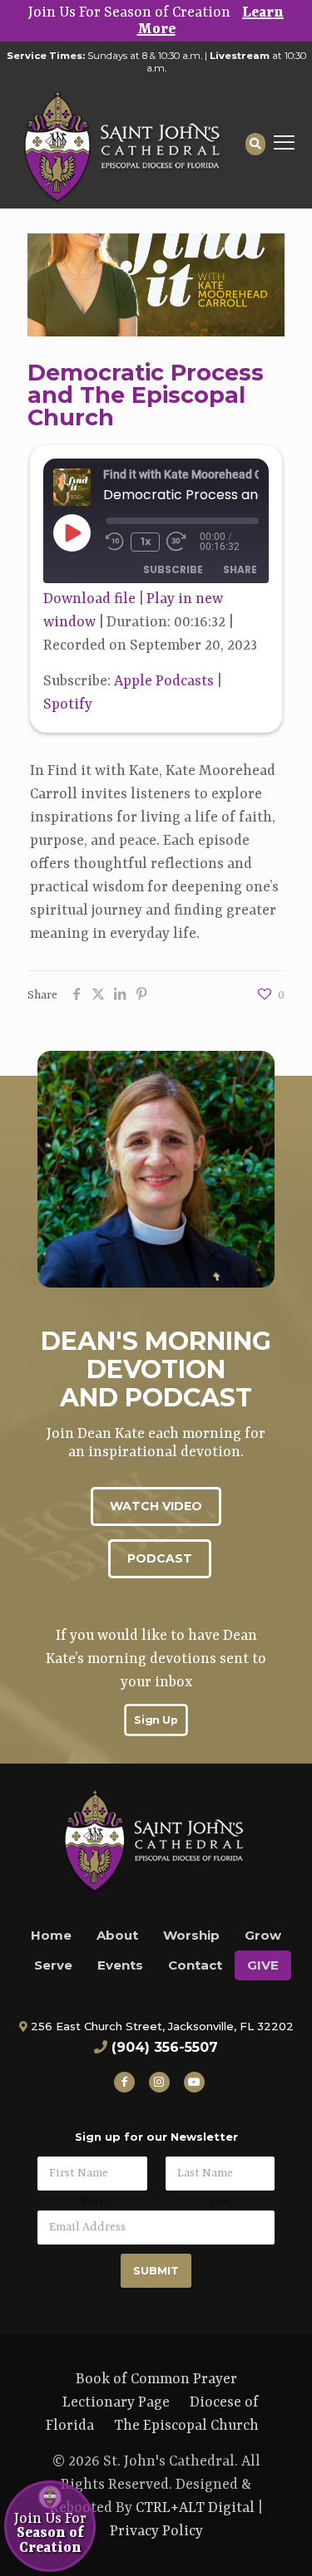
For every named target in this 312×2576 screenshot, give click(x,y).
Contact (195, 1965)
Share (240, 569)
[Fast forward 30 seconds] (183, 542)
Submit (156, 2270)
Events (120, 1965)
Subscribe (173, 569)
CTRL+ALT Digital (195, 2508)
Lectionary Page (116, 2402)
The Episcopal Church (186, 2426)
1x (146, 541)
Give (263, 1965)
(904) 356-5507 (165, 2047)
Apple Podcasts (164, 681)
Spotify (68, 704)
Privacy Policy (156, 2531)
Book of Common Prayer (156, 2379)
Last (220, 2202)
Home (51, 1935)
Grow (263, 1935)
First (92, 2202)
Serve (53, 1965)
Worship (191, 1935)
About (117, 1935)
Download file (89, 599)
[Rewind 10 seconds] (115, 542)
